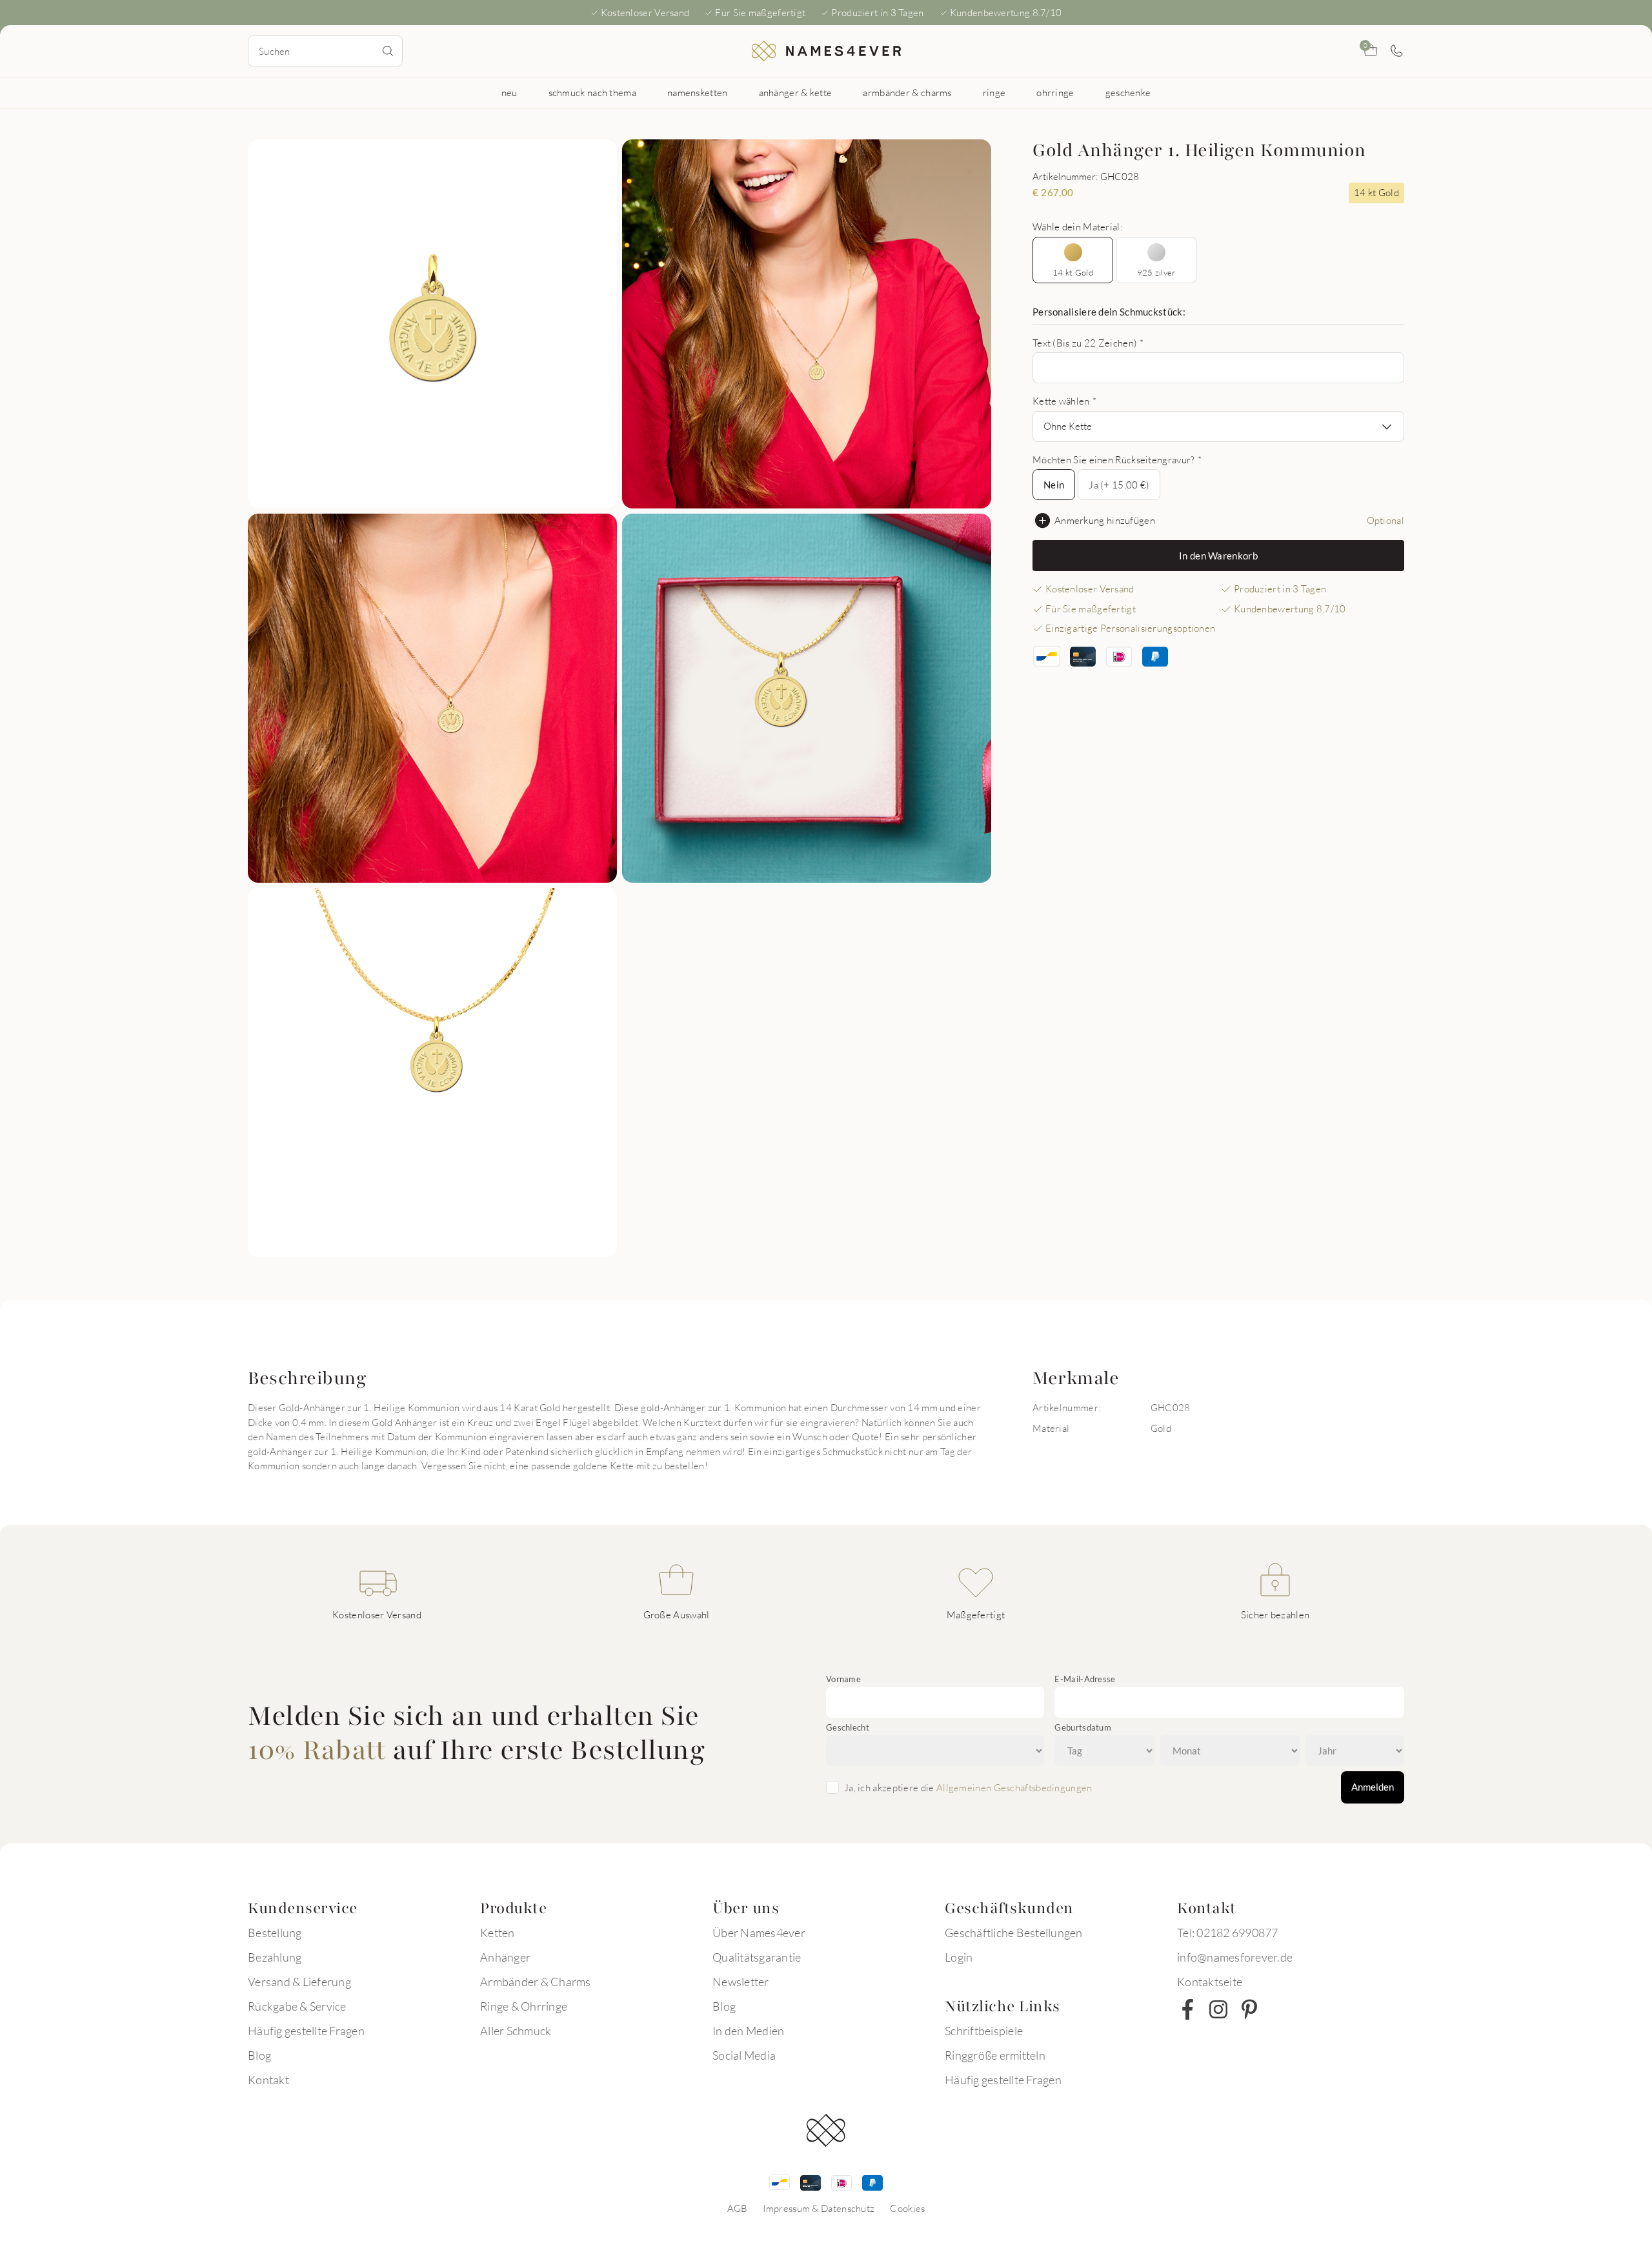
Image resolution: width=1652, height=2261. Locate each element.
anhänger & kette (796, 92)
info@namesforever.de (1235, 1957)
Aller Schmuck (516, 2031)
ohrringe (1055, 92)
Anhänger (505, 1957)
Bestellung (275, 1933)
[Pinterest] (1249, 2009)
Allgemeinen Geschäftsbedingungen (1014, 1787)
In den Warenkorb (1218, 556)
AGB (738, 2208)
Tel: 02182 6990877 (1228, 1933)
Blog (259, 2055)
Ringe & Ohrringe (524, 2006)
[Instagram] (1218, 2009)
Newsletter (741, 1982)
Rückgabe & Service (297, 2006)
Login (959, 1957)
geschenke (1128, 92)
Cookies (907, 2208)
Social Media (744, 2055)
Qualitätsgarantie (757, 1957)
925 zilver (1156, 272)
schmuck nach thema (592, 92)
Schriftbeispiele (984, 2031)
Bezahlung (275, 1957)
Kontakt (268, 2080)
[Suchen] (388, 51)
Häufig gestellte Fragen (306, 2031)
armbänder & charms (907, 92)
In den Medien (748, 2031)
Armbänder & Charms (536, 1982)
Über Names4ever (759, 1933)
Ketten (498, 1933)
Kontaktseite (1210, 1982)
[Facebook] (1187, 2009)
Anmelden (1373, 1787)
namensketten (698, 92)
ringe (994, 92)
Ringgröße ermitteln (995, 2055)
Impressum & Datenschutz (819, 2208)
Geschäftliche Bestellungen (1014, 1933)
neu (509, 92)
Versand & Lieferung (299, 1982)
